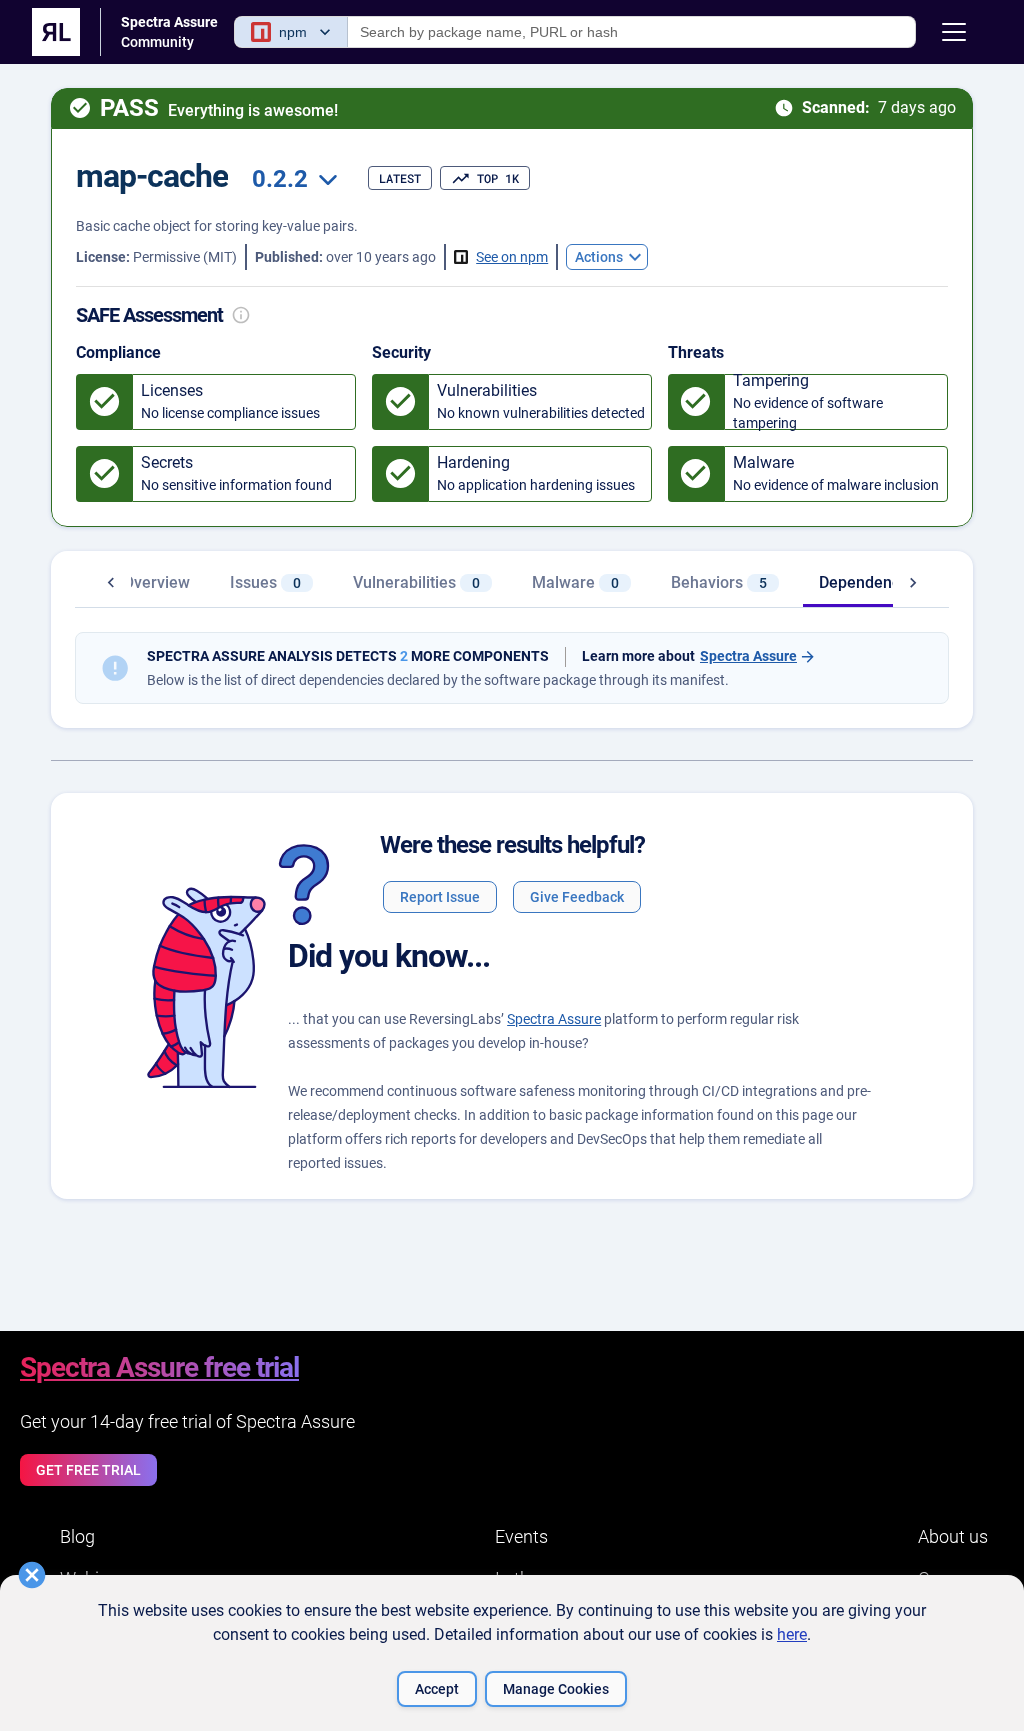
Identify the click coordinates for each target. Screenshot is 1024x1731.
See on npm (512, 257)
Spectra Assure (748, 656)
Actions (599, 257)
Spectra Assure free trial (159, 1367)
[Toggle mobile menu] (954, 32)
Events (521, 1536)
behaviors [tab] (719, 582)
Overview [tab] (156, 582)
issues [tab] (265, 582)
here (792, 1634)
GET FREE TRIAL (88, 1470)
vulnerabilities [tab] (416, 582)
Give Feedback (577, 897)
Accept (437, 1689)
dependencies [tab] (882, 582)
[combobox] (292, 179)
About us (953, 1536)
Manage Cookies (556, 1689)
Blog (77, 1536)
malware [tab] (575, 582)
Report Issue (440, 897)
